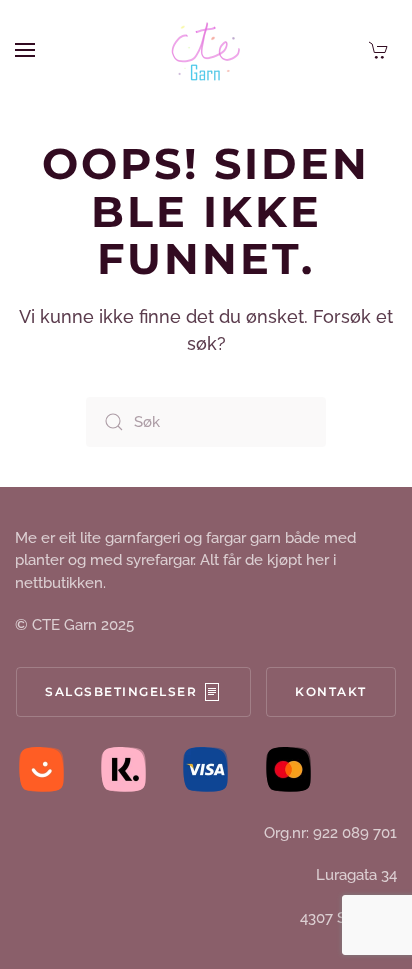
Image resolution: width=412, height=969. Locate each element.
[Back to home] (206, 50)
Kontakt (331, 691)
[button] (25, 50)
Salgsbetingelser (121, 691)
